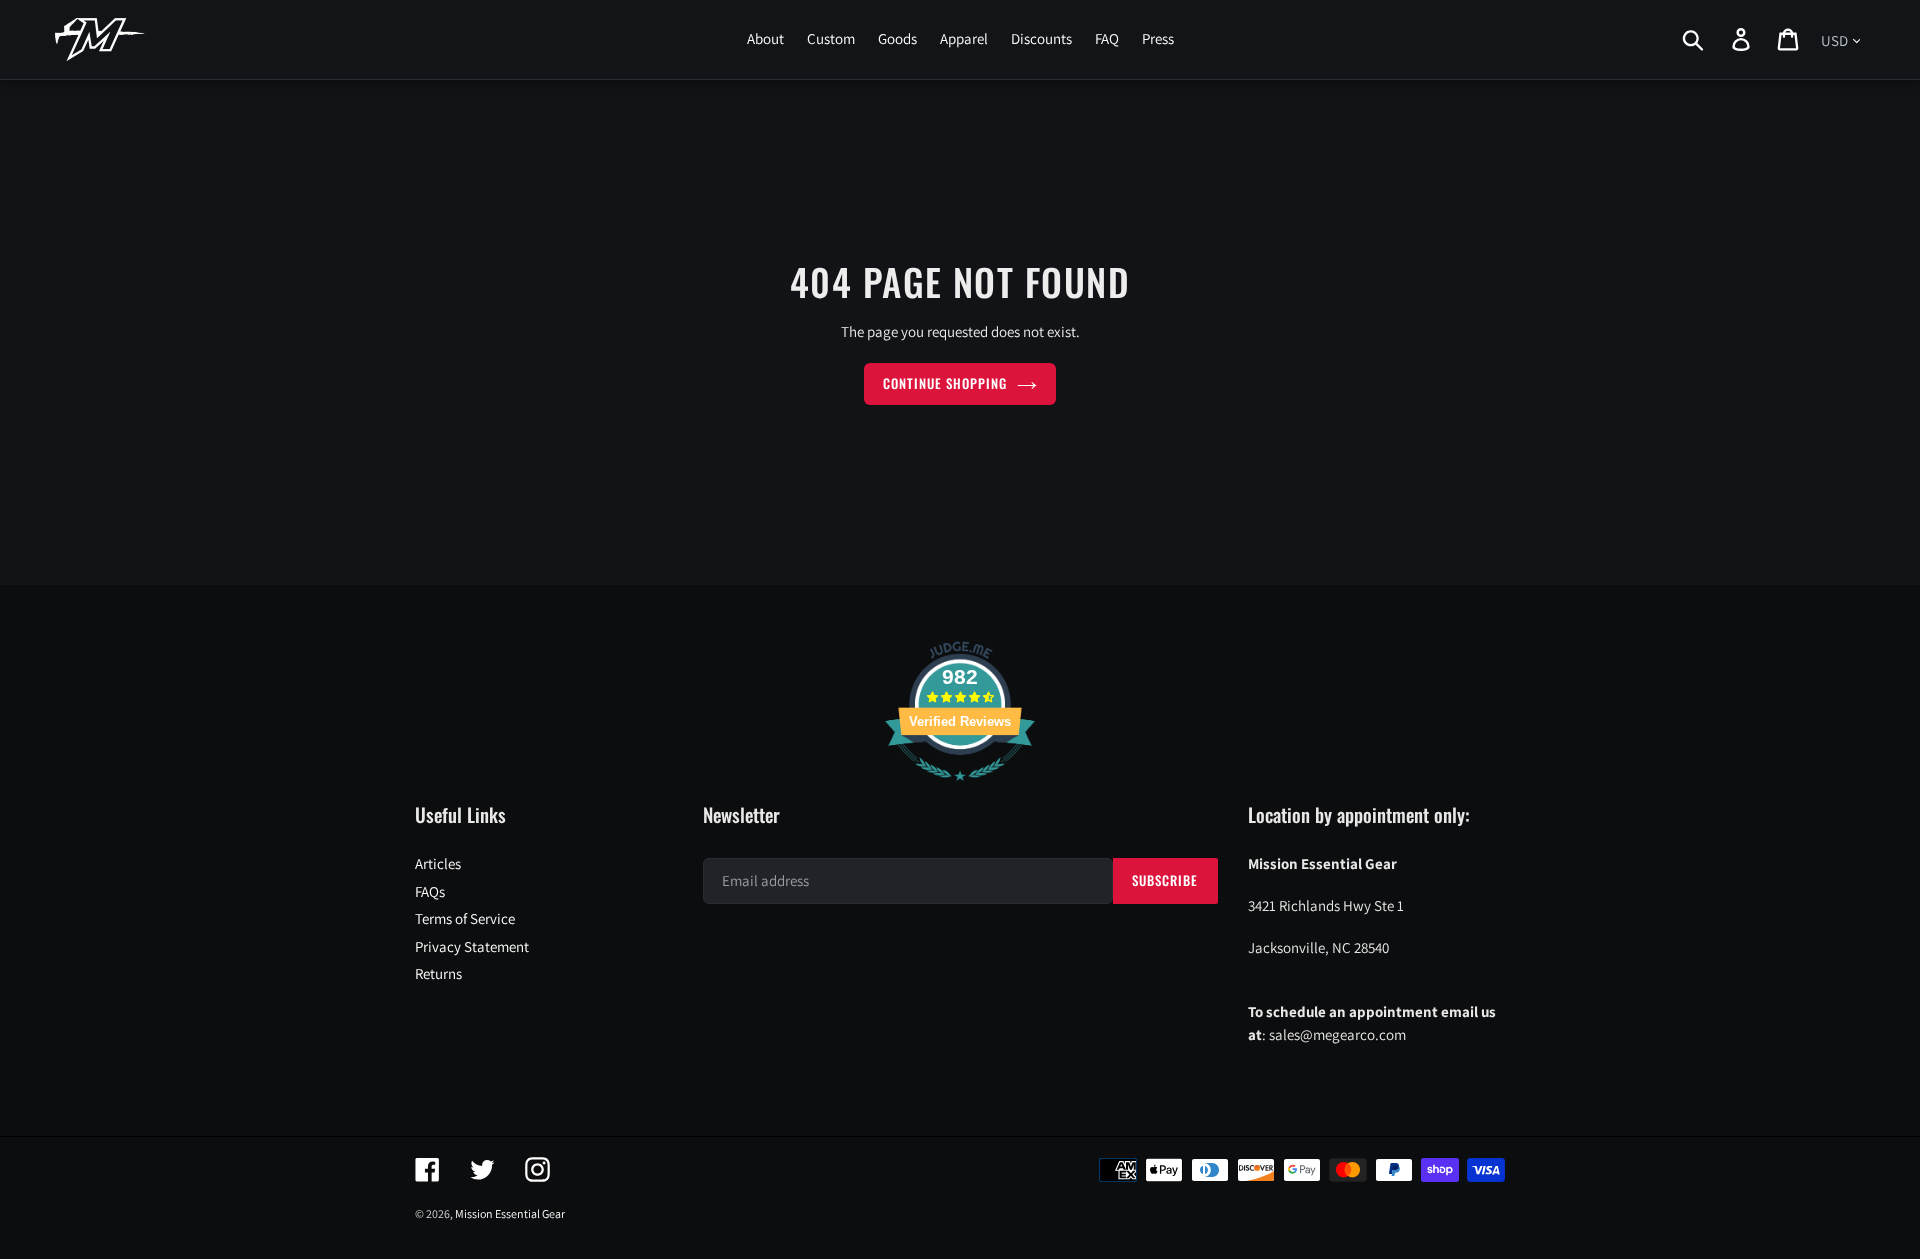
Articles (438, 863)
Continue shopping (945, 383)
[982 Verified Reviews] (960, 790)
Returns (438, 973)
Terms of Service (465, 918)
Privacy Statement (472, 946)
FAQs (430, 891)
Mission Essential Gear (510, 1213)
